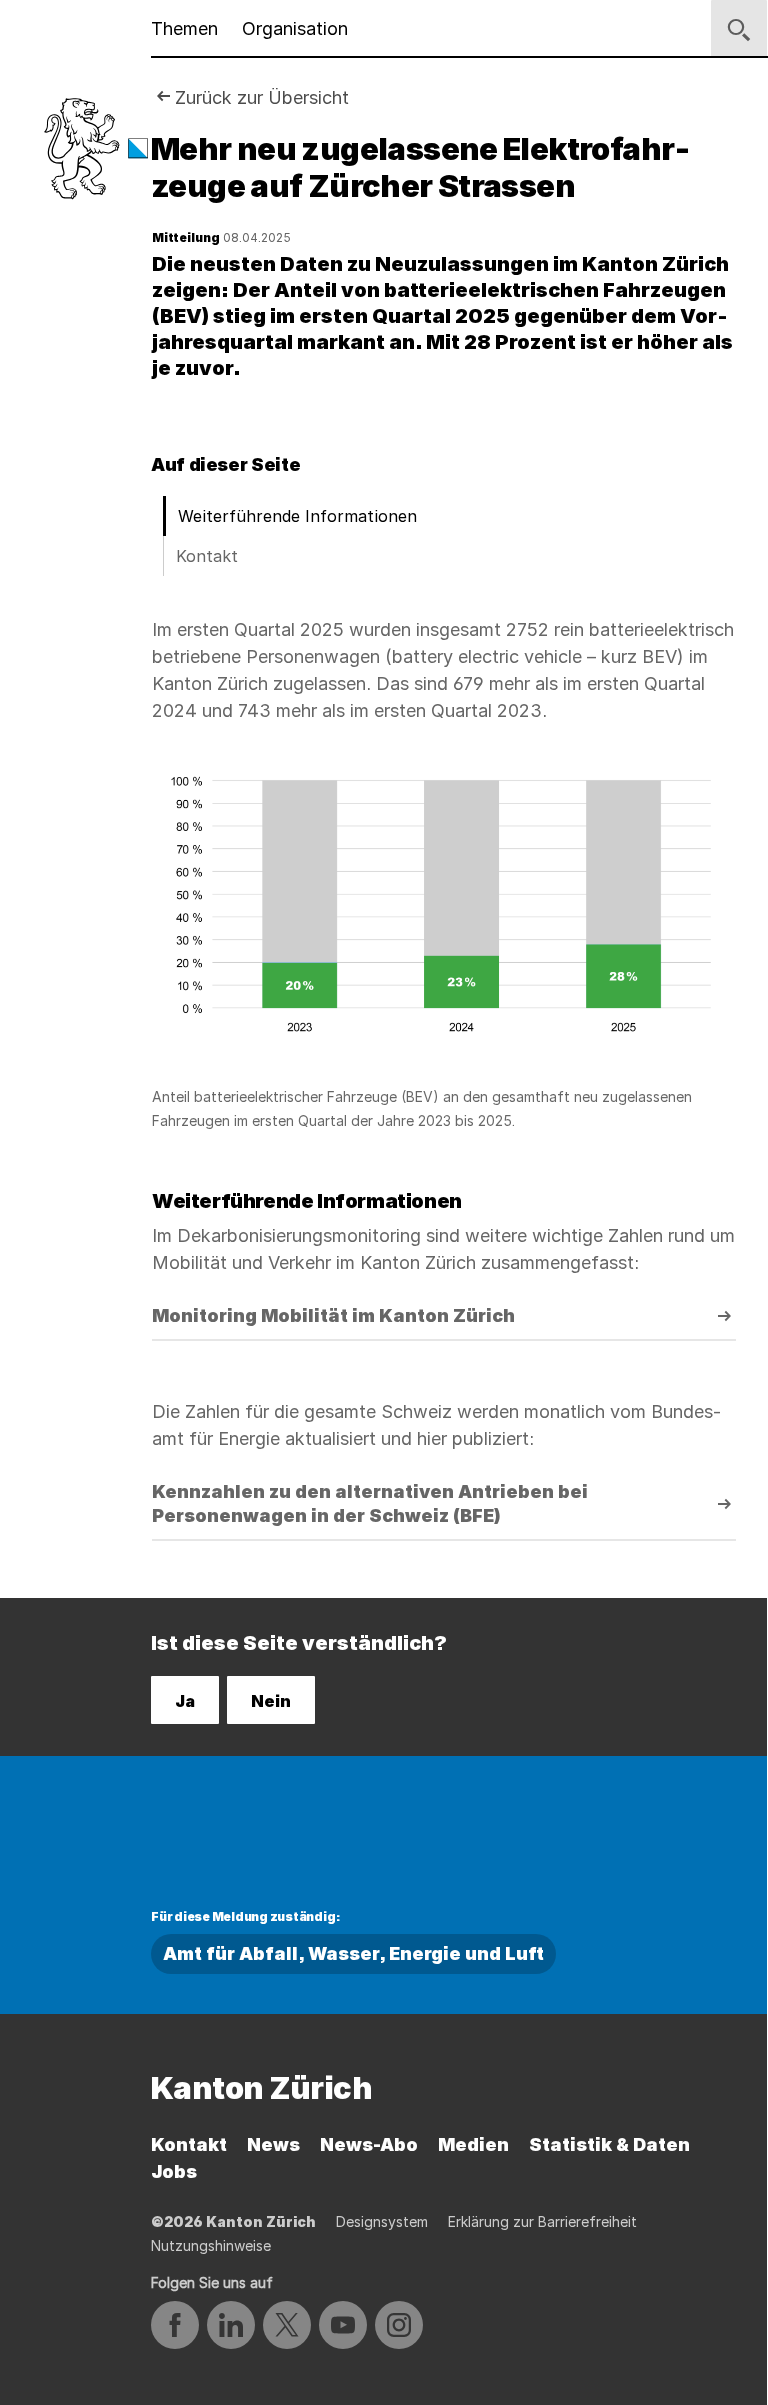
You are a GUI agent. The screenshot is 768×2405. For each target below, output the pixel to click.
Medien (473, 2144)
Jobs (174, 2171)
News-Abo (369, 2144)
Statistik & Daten (609, 2144)
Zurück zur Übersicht (262, 97)
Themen (184, 28)
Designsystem (382, 2221)
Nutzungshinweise (211, 2245)
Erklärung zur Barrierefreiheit (542, 2221)
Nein (271, 1701)
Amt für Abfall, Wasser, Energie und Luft (353, 1953)
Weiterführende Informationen (297, 516)
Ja (185, 1701)
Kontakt (207, 556)
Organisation (295, 28)
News (273, 2144)
